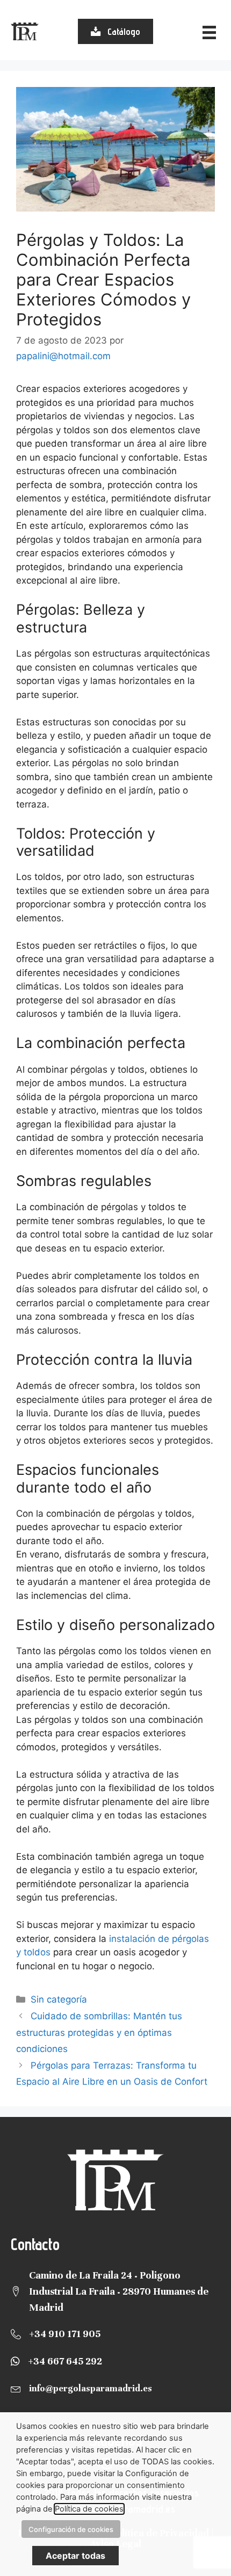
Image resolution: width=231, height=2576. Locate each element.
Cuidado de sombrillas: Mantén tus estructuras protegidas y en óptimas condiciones (99, 2032)
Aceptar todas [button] (75, 2556)
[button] (115, 31)
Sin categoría (59, 1999)
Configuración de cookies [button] (71, 2529)
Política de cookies (89, 2509)
